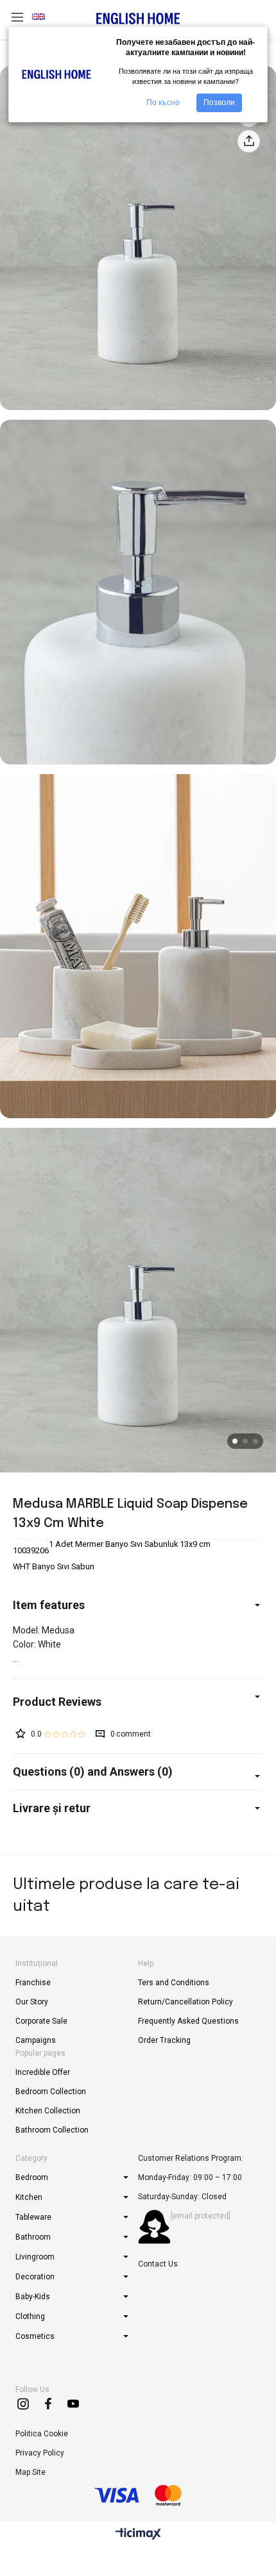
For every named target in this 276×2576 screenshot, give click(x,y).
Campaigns (36, 2040)
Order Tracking (164, 2040)
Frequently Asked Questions (188, 2021)
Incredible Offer (43, 2072)
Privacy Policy (40, 2453)
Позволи (219, 103)
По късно (163, 103)
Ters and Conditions (174, 1983)
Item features (49, 1605)
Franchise (33, 1983)
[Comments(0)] (138, 1702)
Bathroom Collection (52, 2130)
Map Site (30, 2472)
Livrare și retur (52, 1808)
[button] (235, 1441)
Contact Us (158, 2264)
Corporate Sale (41, 2021)
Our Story (32, 2002)
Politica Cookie (42, 2434)
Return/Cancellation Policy (185, 2002)
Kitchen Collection (48, 2111)
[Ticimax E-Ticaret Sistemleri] (138, 2535)
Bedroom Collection (51, 2092)
